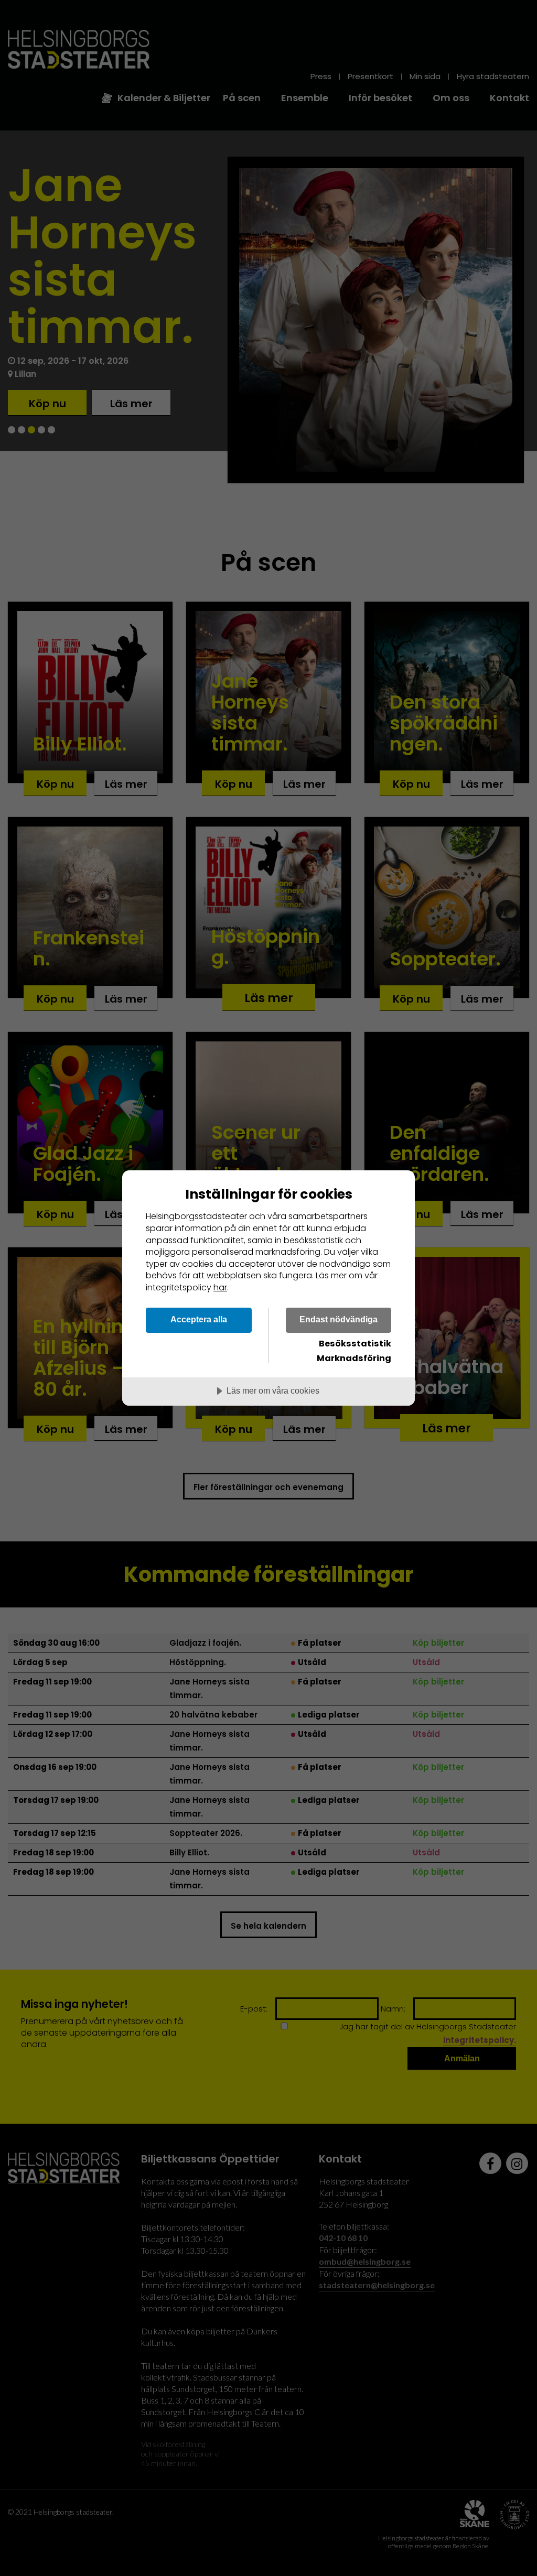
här (220, 1287)
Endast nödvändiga (339, 1319)
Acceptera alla (199, 1319)
